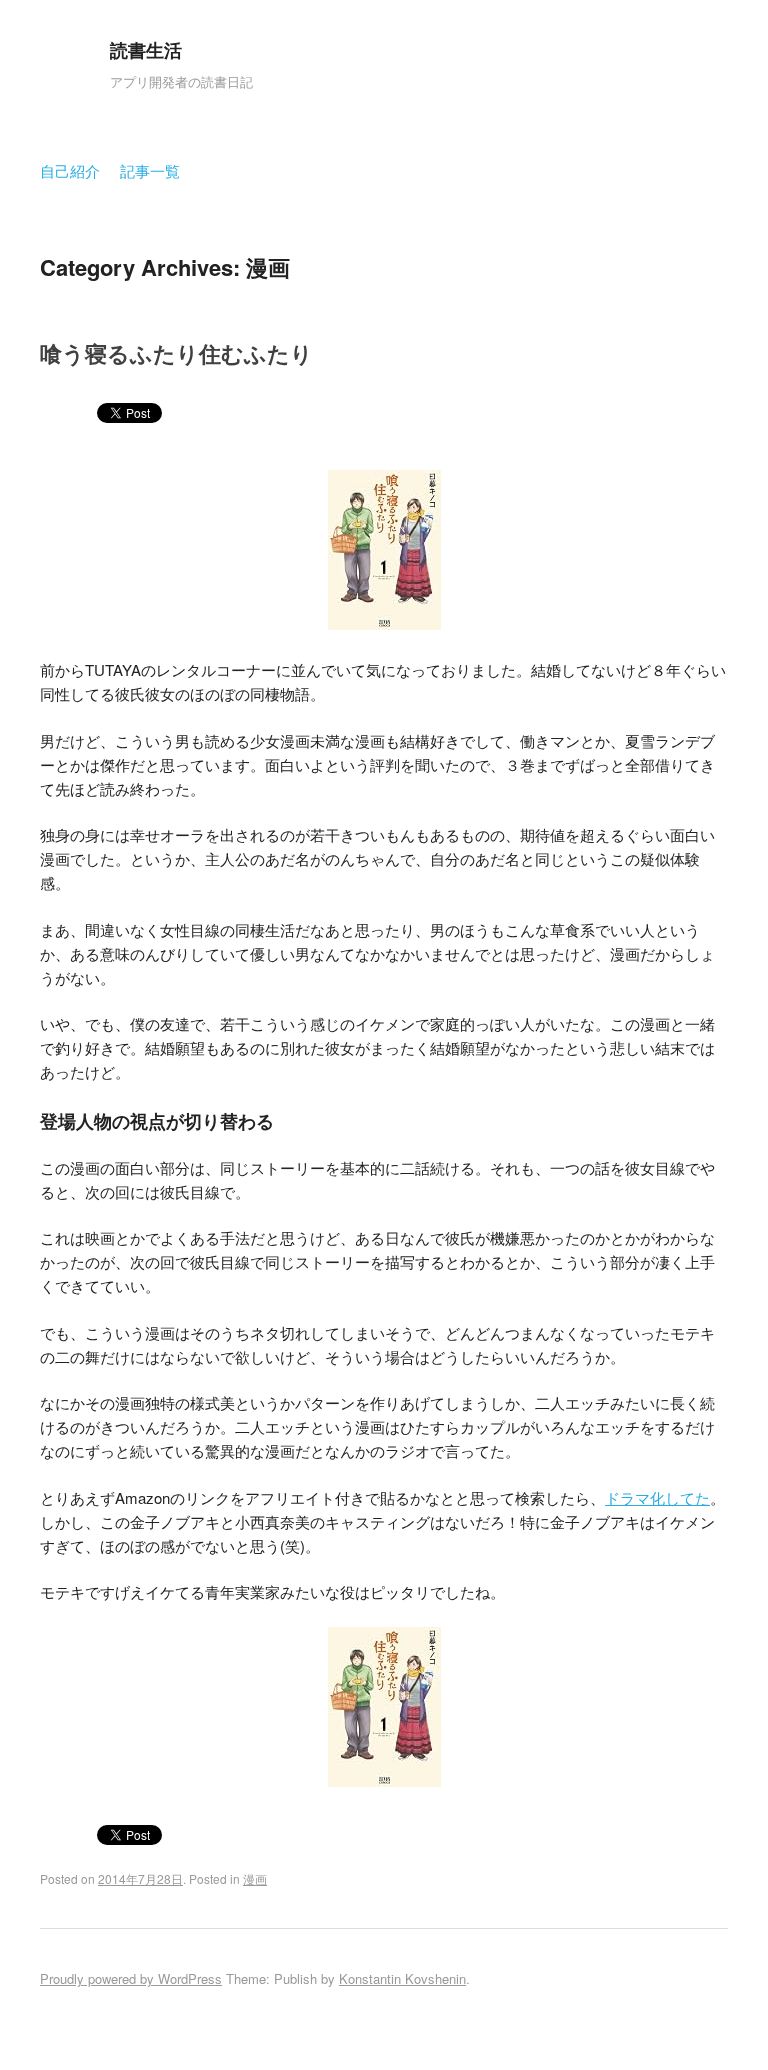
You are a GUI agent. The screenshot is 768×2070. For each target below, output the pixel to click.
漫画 (255, 1878)
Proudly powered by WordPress (131, 1978)
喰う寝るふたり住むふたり (176, 353)
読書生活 (146, 50)
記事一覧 (150, 170)
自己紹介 (70, 170)
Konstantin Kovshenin (402, 1978)
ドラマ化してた (657, 1497)
